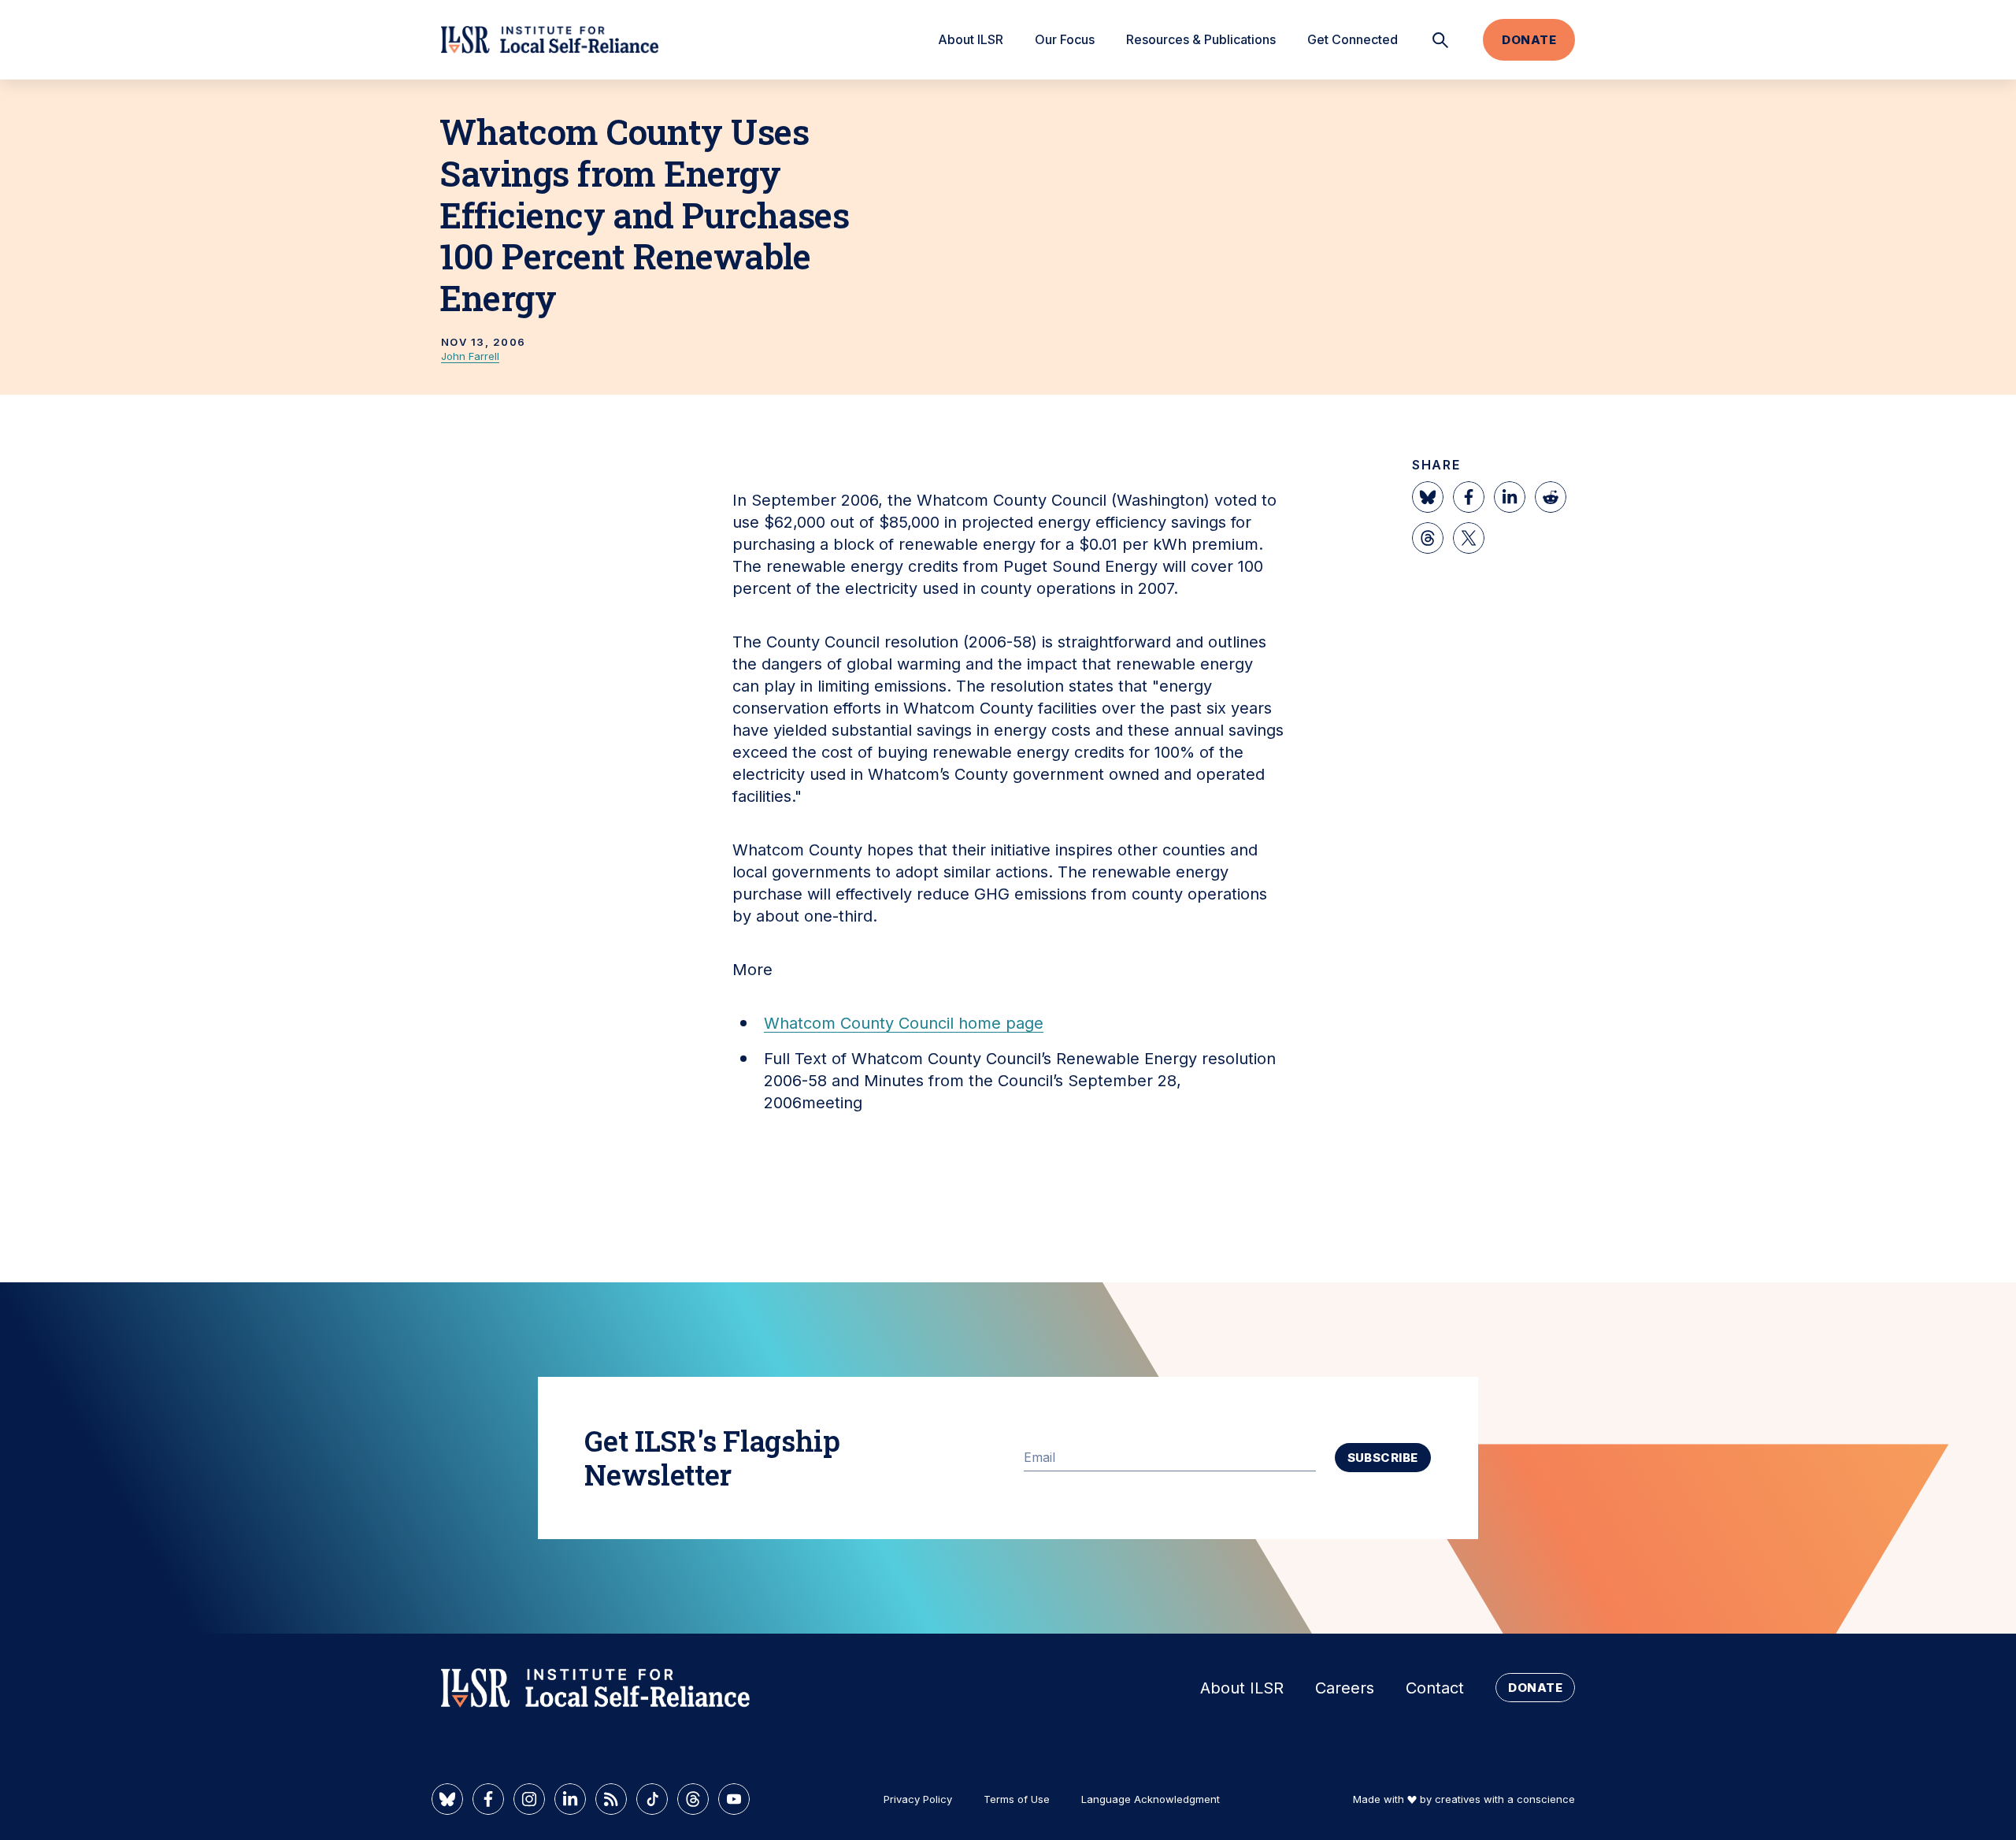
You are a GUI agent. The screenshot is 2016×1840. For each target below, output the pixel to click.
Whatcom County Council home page (904, 1023)
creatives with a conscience (1505, 1799)
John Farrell (470, 356)
